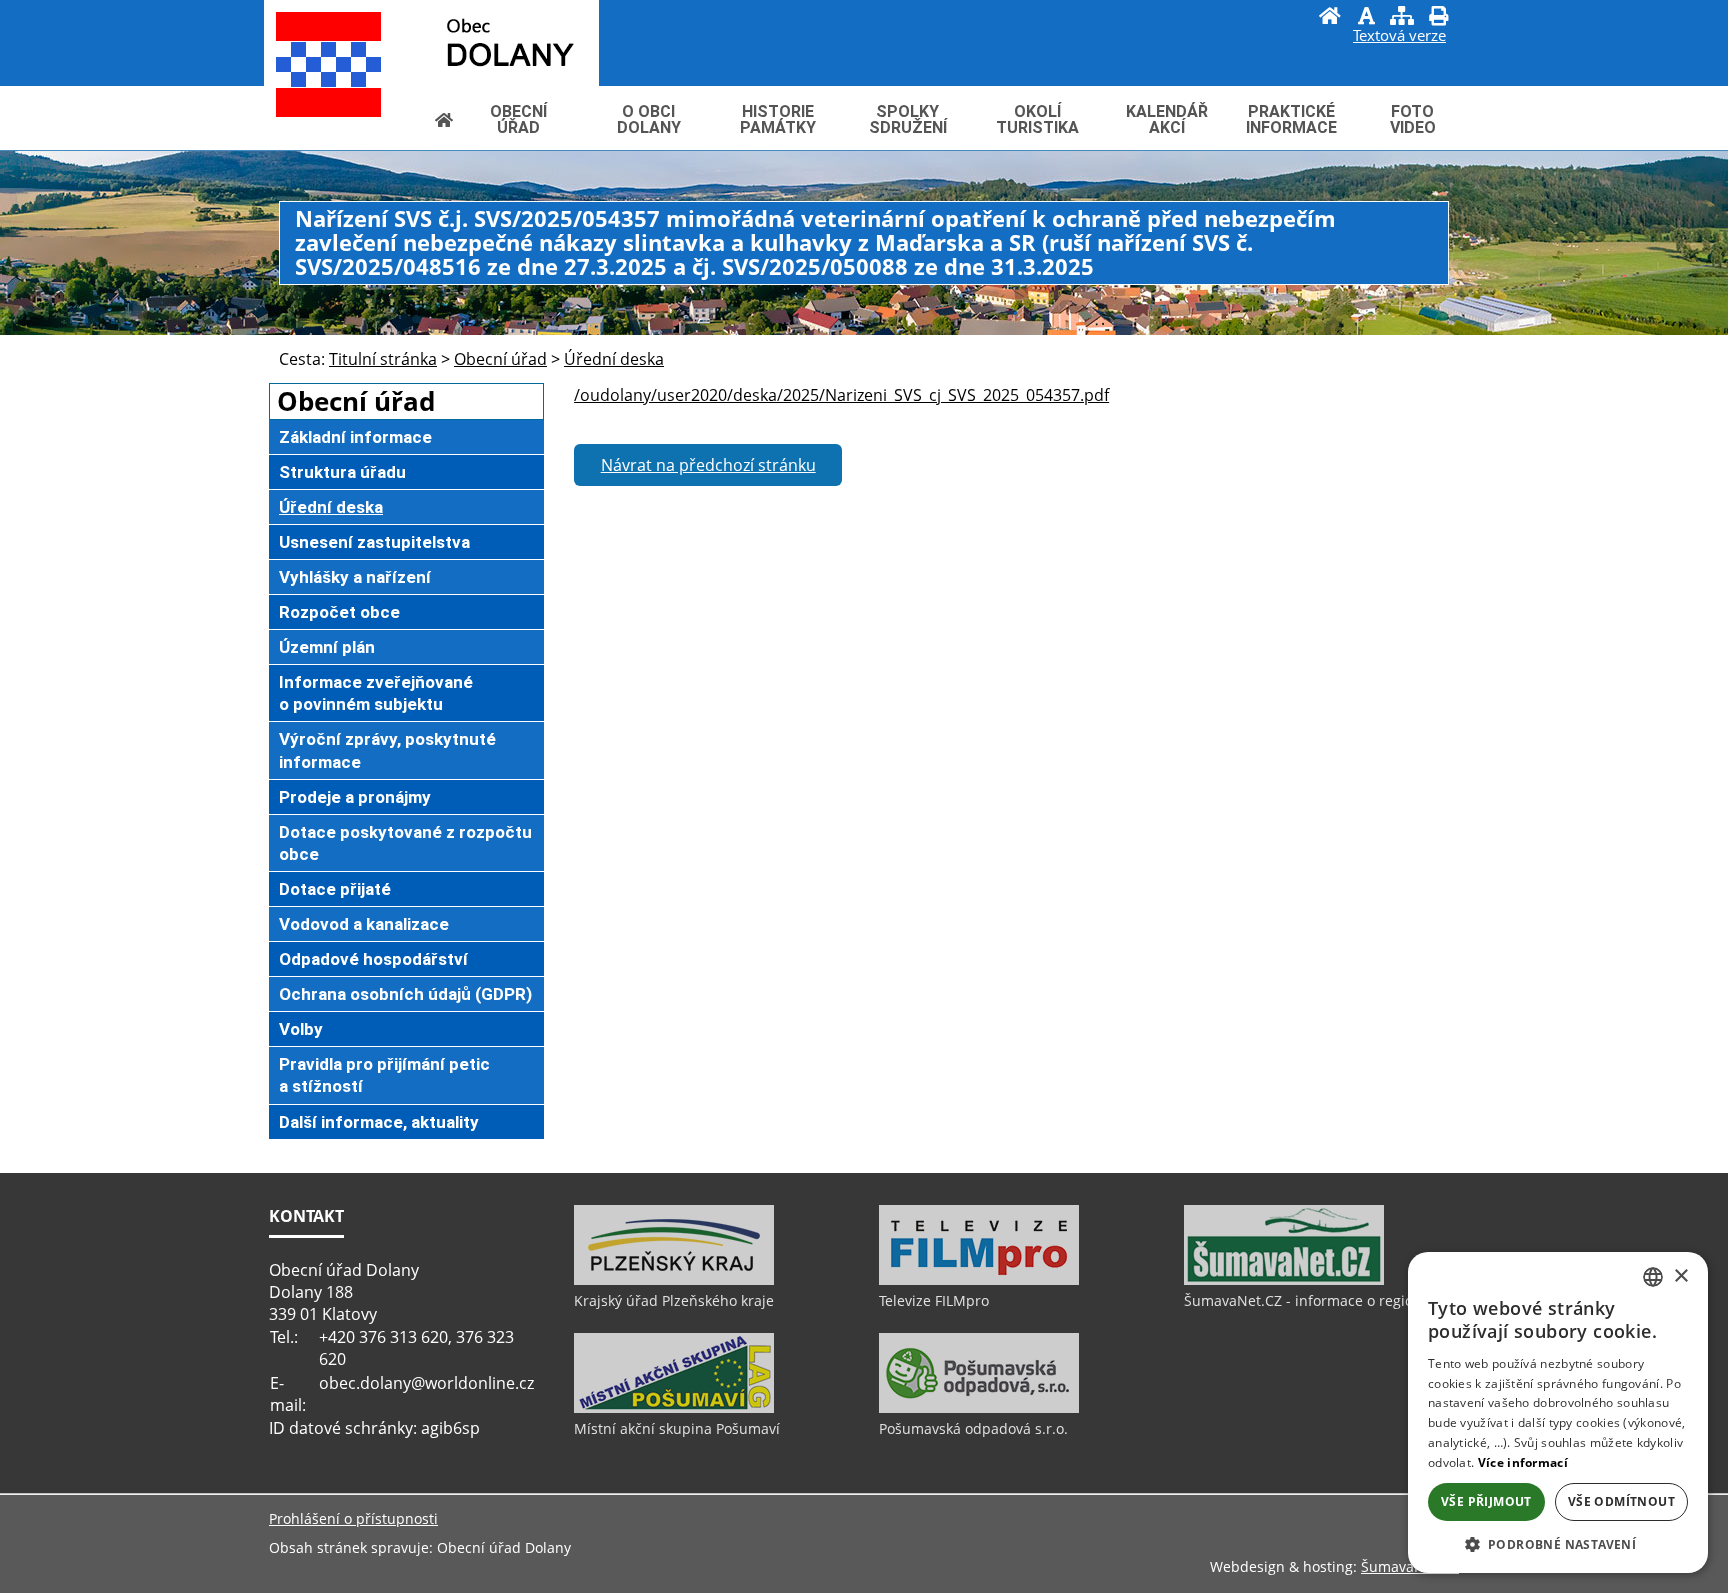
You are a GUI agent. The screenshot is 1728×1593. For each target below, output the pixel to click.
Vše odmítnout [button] (1621, 1501)
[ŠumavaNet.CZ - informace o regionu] (1284, 1280)
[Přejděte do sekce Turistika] (444, 119)
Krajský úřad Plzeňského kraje (674, 1300)
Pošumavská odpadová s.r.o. (973, 1428)
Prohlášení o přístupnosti (353, 1518)
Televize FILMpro (934, 1300)
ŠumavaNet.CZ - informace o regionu (1307, 1300)
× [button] (1680, 1276)
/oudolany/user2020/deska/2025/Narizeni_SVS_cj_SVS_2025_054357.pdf (841, 395)
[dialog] (1558, 1412)
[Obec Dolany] (465, 41)
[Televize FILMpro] (979, 1280)
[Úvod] (1330, 18)
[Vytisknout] (1438, 18)
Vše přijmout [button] (1486, 1501)
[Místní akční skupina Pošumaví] (674, 1408)
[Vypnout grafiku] (1366, 18)
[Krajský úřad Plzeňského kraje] (674, 1280)
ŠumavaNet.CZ (1410, 1566)
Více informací (1523, 1462)
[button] (1558, 1543)
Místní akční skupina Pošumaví (677, 1428)
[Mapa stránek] (1402, 18)
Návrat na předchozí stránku (708, 465)
